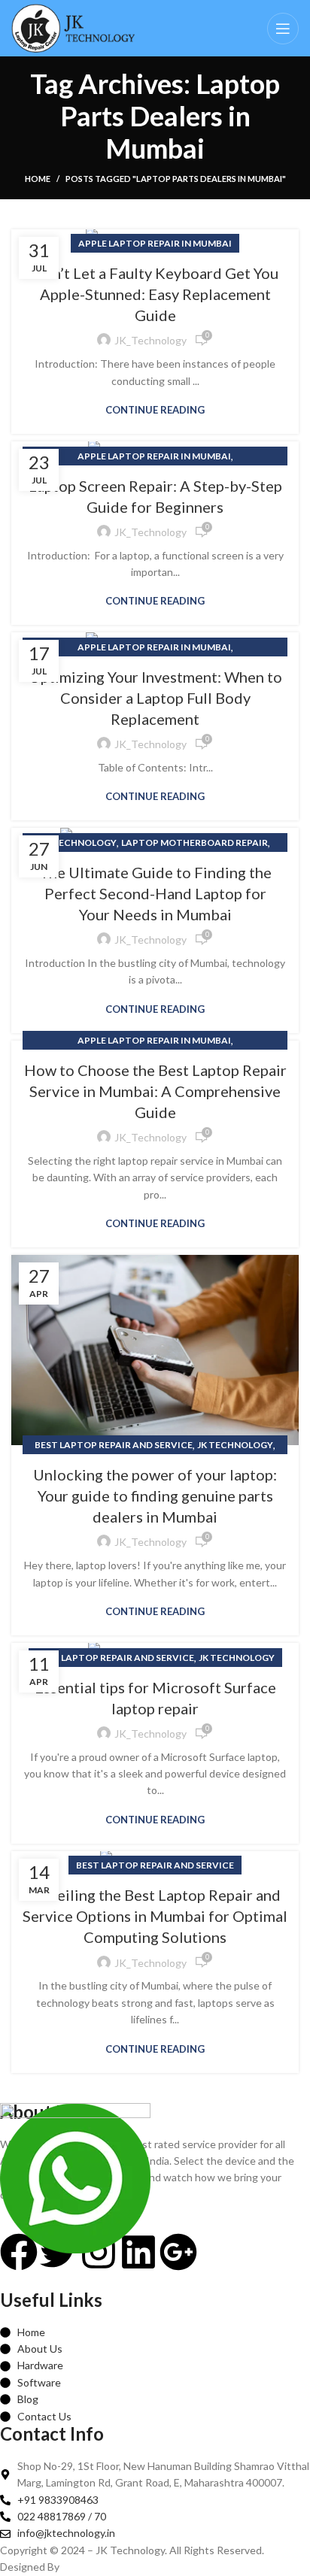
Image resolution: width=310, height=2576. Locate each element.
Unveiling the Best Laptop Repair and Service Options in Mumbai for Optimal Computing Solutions (155, 1916)
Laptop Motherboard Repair (195, 843)
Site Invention (95, 2567)
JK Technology (79, 843)
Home (38, 179)
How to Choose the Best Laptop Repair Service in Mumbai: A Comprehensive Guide (155, 1091)
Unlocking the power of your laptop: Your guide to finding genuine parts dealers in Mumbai (155, 1496)
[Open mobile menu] (283, 29)
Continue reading (155, 410)
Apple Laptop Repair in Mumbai (155, 243)
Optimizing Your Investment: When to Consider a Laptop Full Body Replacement (155, 698)
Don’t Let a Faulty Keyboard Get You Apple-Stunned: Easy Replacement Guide (155, 294)
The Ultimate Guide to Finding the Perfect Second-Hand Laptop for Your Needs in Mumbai (155, 893)
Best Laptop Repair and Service (114, 1445)
